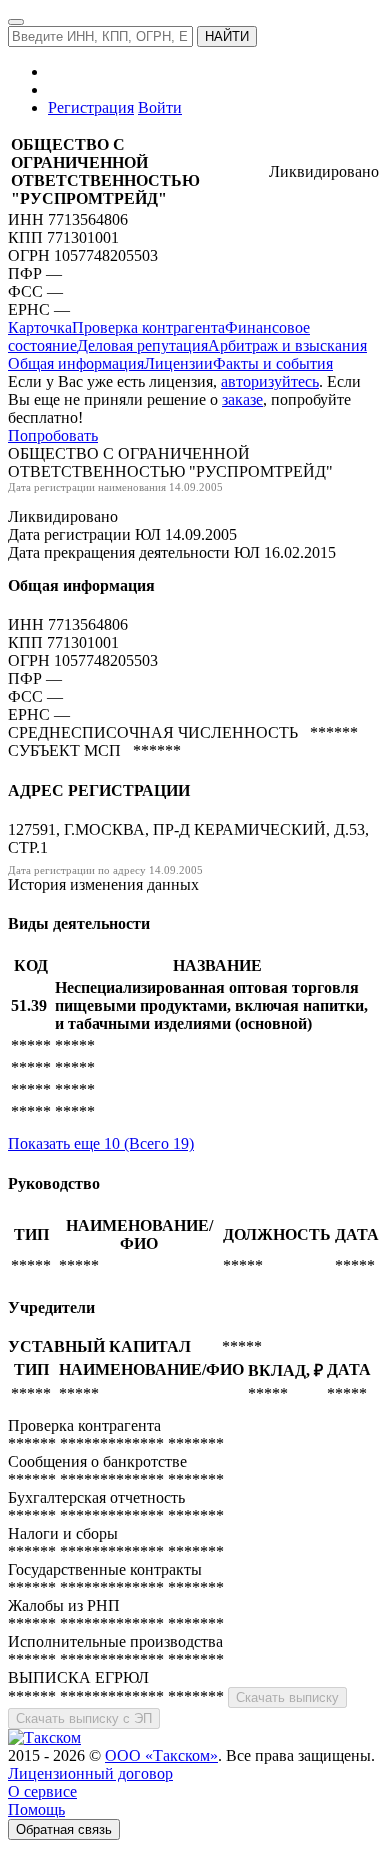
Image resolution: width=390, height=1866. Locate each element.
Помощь (36, 1809)
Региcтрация (91, 107)
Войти (160, 107)
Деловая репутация (142, 345)
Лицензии (178, 363)
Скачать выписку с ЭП (84, 1718)
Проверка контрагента (148, 327)
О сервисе (42, 1791)
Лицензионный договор (90, 1773)
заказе (242, 399)
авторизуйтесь (270, 381)
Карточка (40, 327)
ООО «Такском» (161, 1755)
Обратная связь (64, 1829)
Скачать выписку (287, 1697)
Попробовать (53, 435)
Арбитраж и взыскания (287, 345)
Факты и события (273, 363)
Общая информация (76, 363)
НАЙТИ (227, 36)
